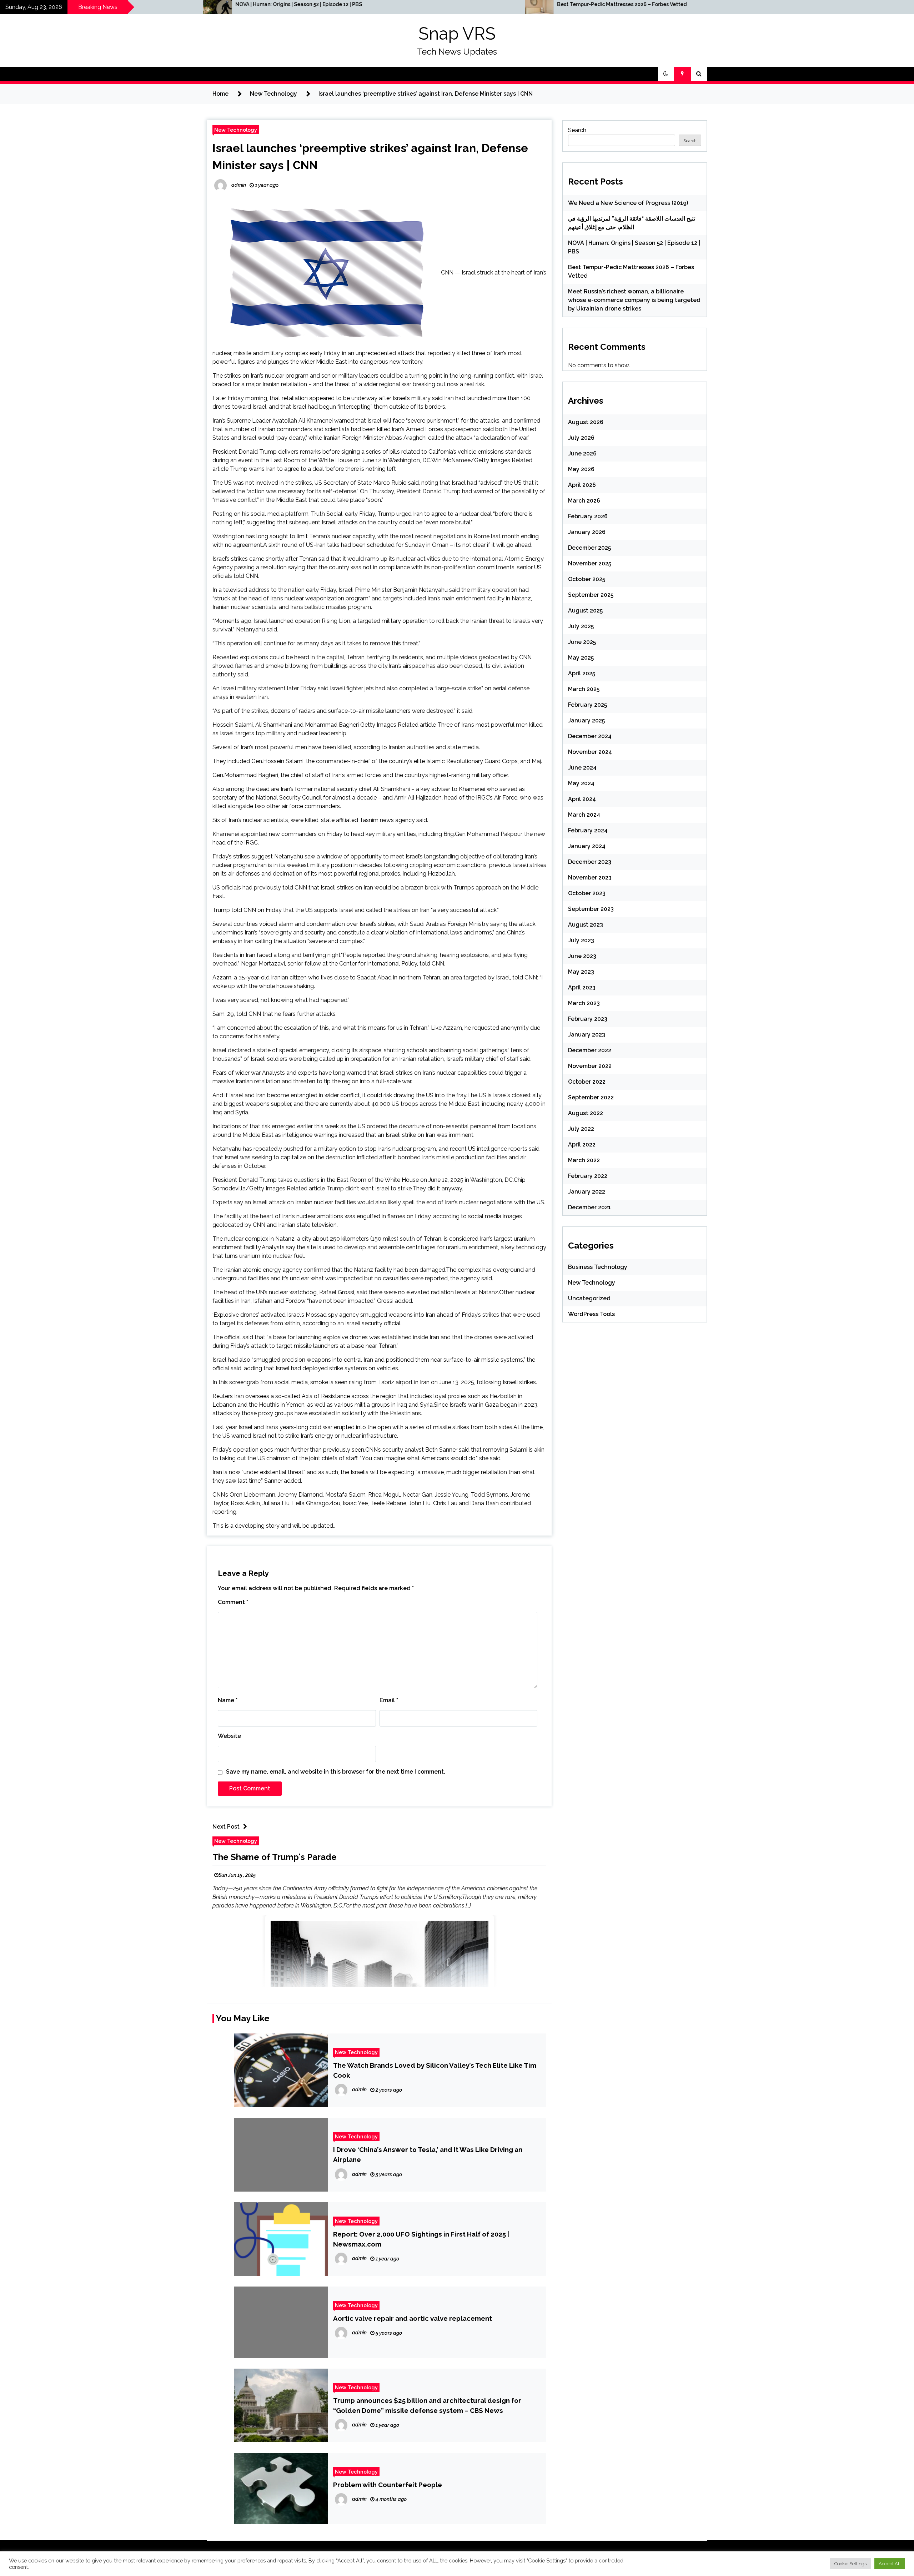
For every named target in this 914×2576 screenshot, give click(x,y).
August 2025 (585, 611)
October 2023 (587, 893)
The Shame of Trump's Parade (275, 1857)
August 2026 (586, 422)
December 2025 (589, 548)
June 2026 (582, 453)
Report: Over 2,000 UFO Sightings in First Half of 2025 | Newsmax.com (421, 2239)
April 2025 (582, 673)
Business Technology (598, 1267)
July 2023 (581, 940)
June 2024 (582, 768)
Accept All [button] (890, 2564)
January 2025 (586, 720)
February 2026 (588, 516)
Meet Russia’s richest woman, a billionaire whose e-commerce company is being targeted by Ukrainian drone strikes (726, 7)
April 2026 (582, 485)
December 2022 (590, 1050)
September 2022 (591, 1097)
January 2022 (587, 1192)
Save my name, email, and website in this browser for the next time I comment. (336, 1772)
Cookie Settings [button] (850, 2564)
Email (389, 1700)
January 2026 (587, 532)
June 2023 (582, 956)
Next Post (226, 1827)
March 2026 (584, 501)
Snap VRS (457, 34)
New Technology (236, 130)
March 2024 (584, 815)
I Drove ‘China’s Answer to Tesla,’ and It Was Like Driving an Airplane (428, 2154)
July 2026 (581, 438)
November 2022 (590, 1066)
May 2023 (581, 972)
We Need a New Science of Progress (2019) (628, 203)
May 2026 (581, 469)
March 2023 (584, 1003)
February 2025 (587, 705)
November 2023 (590, 878)
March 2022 (584, 1160)
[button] (666, 74)
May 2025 (581, 658)
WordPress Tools (591, 1314)
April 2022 (582, 1145)
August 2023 (586, 925)
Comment (233, 1602)
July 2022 (581, 1129)
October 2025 (587, 579)
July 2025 (581, 626)
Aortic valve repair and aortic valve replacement (413, 2318)
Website (229, 1736)
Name (228, 1700)
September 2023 (591, 909)
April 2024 (582, 799)
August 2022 (586, 1113)
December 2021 (589, 1207)
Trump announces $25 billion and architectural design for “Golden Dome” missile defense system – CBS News (427, 2405)
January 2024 (587, 846)
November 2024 (590, 752)
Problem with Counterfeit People (388, 2485)
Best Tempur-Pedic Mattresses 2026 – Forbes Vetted (336, 4)
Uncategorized (589, 1298)
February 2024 (588, 830)
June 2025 (582, 642)
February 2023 (588, 1019)
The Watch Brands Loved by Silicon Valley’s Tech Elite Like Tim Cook (435, 2070)
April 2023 (582, 987)
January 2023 (587, 1035)
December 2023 (590, 862)
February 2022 (588, 1176)
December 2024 (590, 736)
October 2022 (587, 1082)
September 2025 (591, 595)
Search (577, 130)
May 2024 (581, 783)
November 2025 (590, 563)
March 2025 (584, 689)
